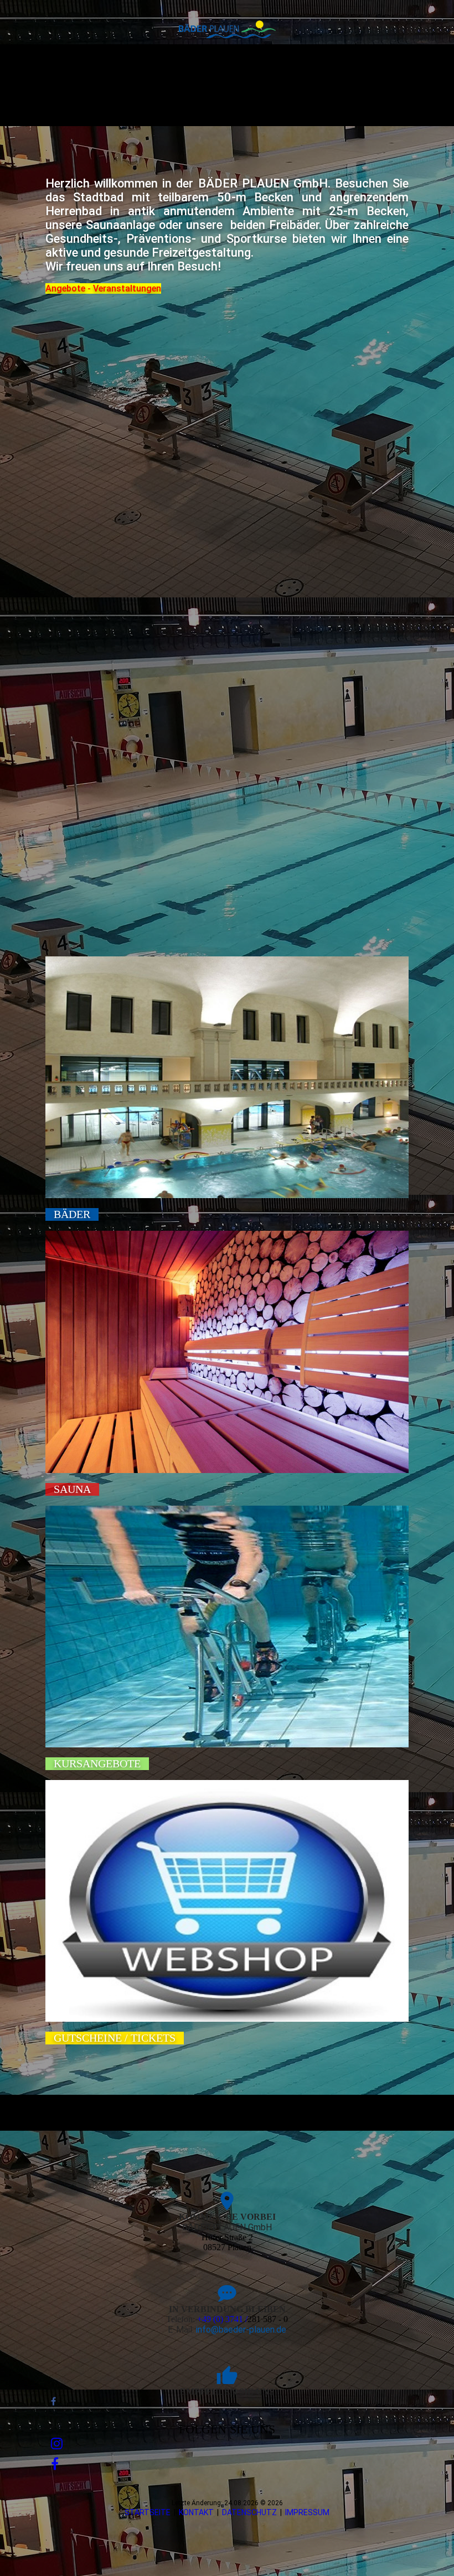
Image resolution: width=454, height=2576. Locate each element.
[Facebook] (53, 2401)
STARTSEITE (148, 2512)
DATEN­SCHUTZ (249, 2512)
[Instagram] (57, 2444)
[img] (227, 29)
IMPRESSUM (307, 2512)
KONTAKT (196, 2512)
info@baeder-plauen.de (241, 2330)
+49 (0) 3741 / (222, 2319)
